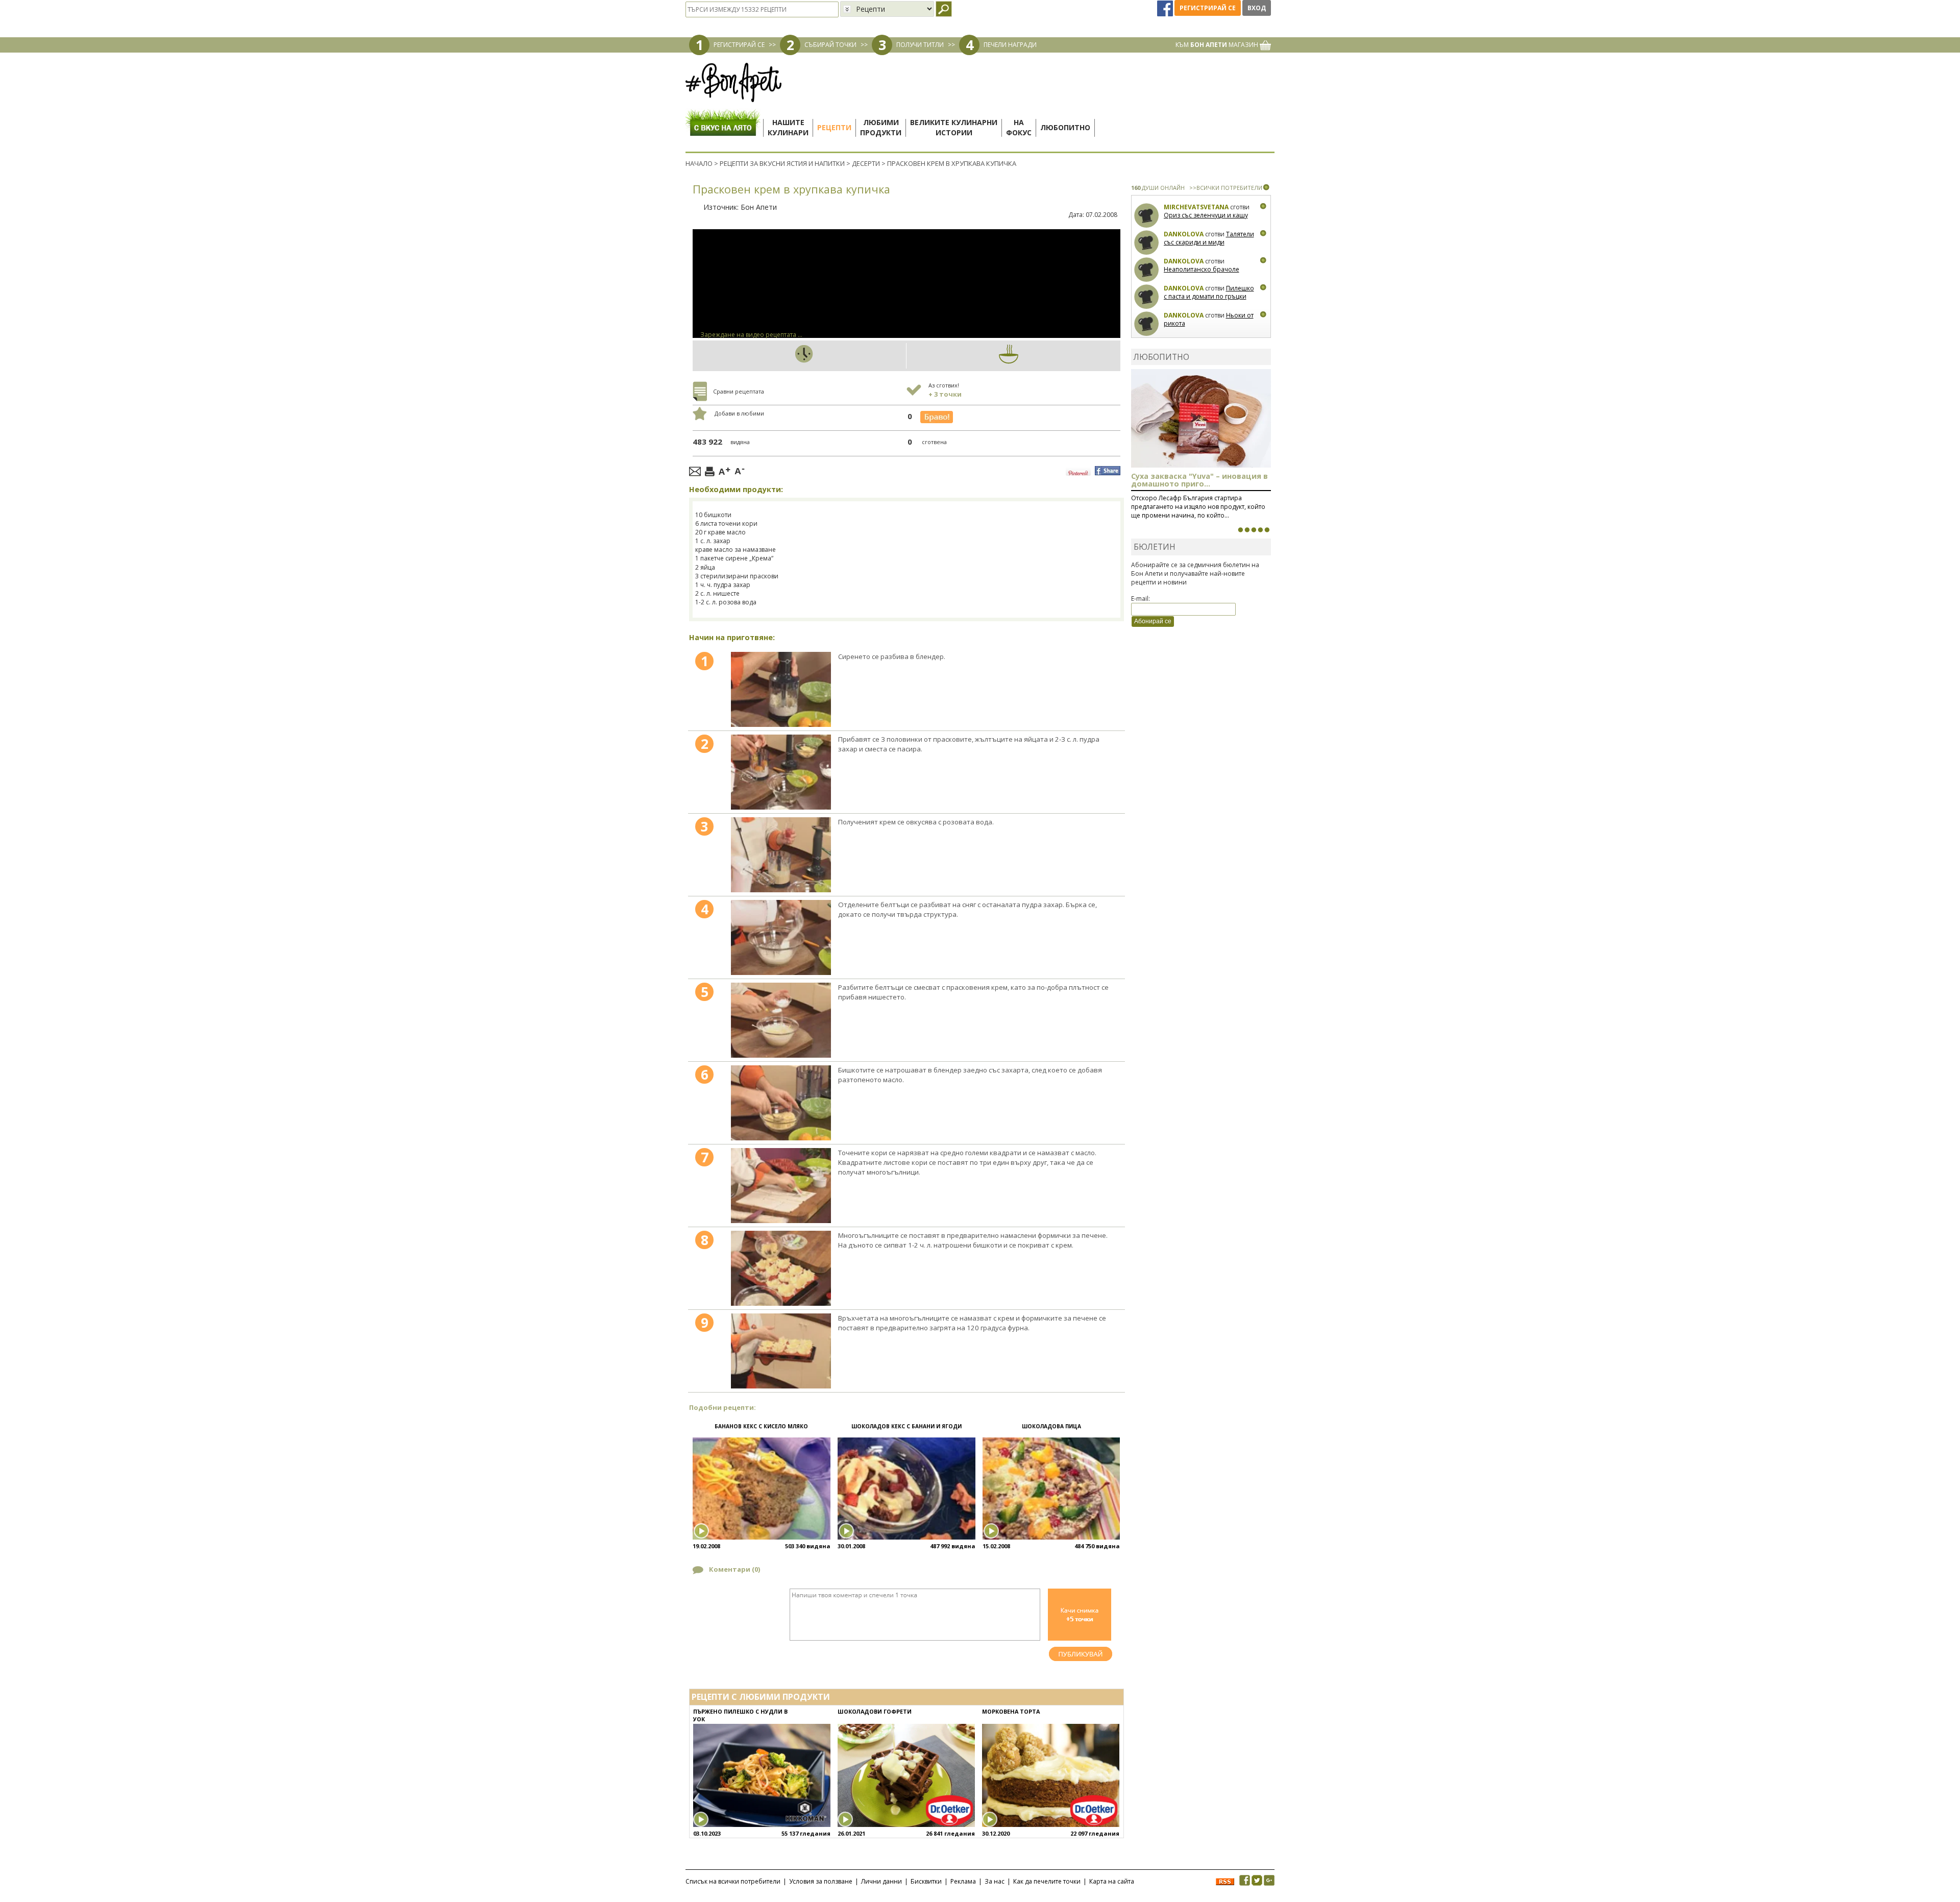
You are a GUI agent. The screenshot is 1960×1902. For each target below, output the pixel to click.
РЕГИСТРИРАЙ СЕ (739, 45)
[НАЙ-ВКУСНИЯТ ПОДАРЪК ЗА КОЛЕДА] (1254, 530)
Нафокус (1019, 127)
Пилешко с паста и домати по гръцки (1209, 292)
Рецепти (834, 127)
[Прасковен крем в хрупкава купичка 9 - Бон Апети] (781, 1351)
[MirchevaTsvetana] (1147, 216)
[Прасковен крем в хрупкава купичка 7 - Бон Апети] (781, 1186)
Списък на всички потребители (733, 1881)
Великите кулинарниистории (954, 127)
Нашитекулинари (788, 127)
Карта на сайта (1112, 1881)
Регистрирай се (1208, 8)
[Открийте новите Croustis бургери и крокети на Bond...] (1247, 530)
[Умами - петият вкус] (1260, 530)
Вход (1257, 8)
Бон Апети (759, 207)
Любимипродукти (881, 127)
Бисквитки (926, 1881)
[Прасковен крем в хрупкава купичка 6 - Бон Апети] (781, 1103)
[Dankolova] (1147, 243)
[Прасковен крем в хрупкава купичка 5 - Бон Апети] (781, 1020)
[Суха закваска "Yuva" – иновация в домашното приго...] (1240, 530)
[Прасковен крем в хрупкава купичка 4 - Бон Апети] (781, 937)
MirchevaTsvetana (1196, 207)
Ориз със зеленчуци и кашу (1206, 215)
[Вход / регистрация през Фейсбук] (1166, 8)
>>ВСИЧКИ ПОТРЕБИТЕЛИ (1226, 188)
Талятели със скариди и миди (1209, 238)
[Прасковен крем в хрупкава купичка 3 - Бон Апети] (781, 855)
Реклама (963, 1881)
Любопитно (1065, 127)
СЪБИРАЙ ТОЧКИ (830, 45)
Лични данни (881, 1881)
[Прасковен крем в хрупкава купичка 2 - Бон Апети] (781, 772)
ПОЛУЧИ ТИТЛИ (920, 45)
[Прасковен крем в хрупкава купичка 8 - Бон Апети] (781, 1268)
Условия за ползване (821, 1881)
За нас (995, 1881)
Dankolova (1184, 234)
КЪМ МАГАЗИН (1218, 45)
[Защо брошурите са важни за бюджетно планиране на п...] (1267, 530)
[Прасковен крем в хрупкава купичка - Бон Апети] (781, 689)
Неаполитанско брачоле (1202, 269)
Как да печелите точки (1047, 1881)
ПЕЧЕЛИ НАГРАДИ (1010, 45)
